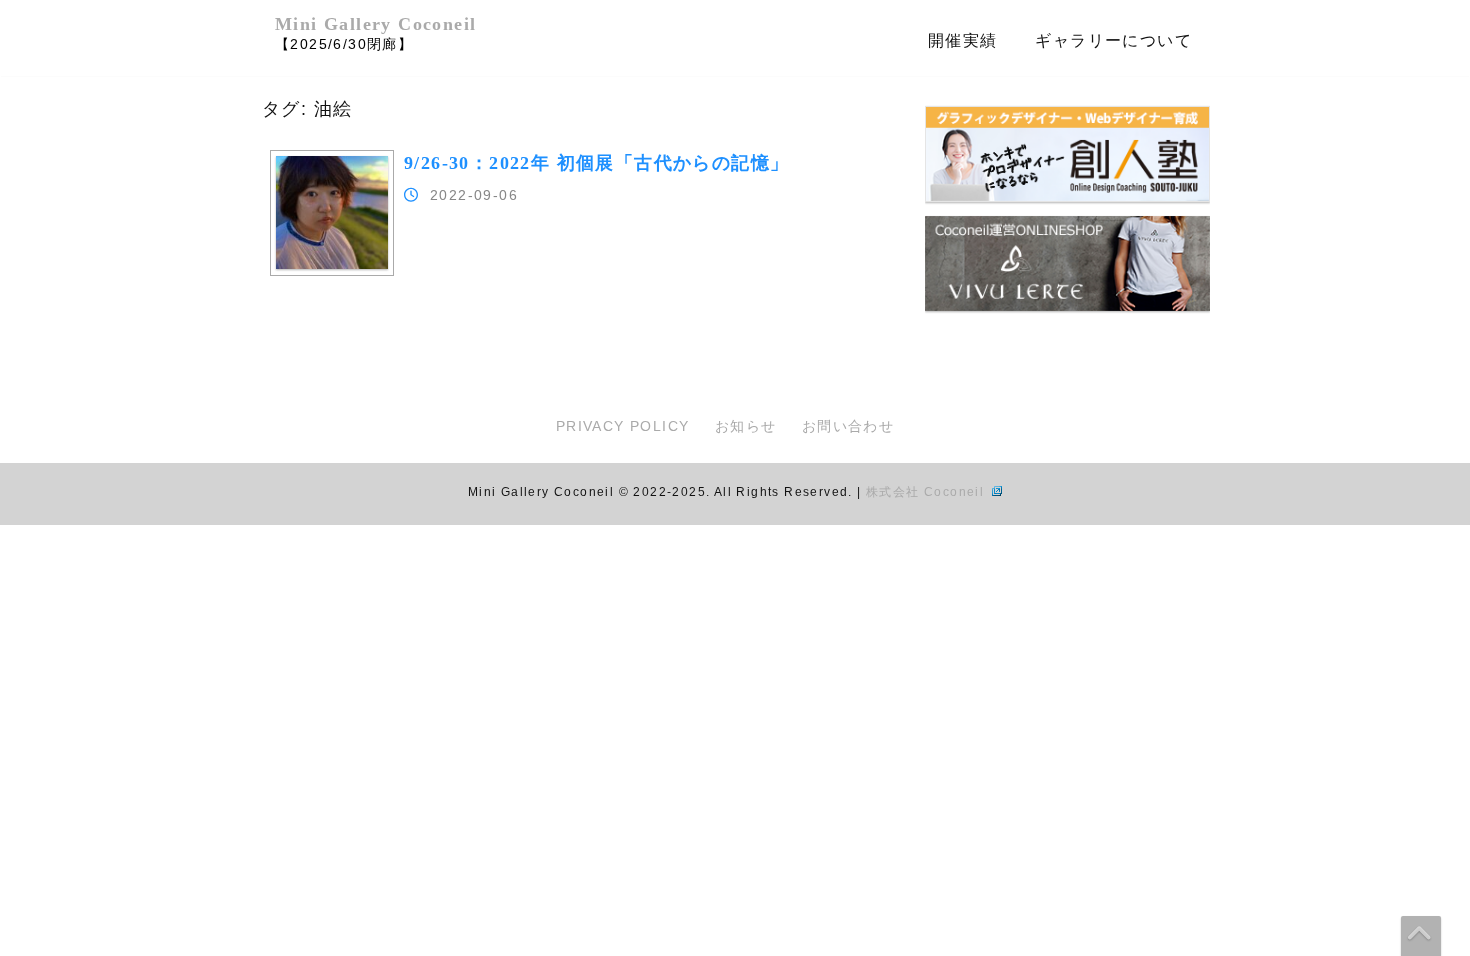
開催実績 (963, 40)
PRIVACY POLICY (623, 426)
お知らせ (746, 426)
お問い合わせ (848, 426)
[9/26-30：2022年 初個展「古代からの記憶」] (332, 264)
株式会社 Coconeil (927, 492)
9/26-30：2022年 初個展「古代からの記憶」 (596, 163)
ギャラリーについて (1113, 40)
